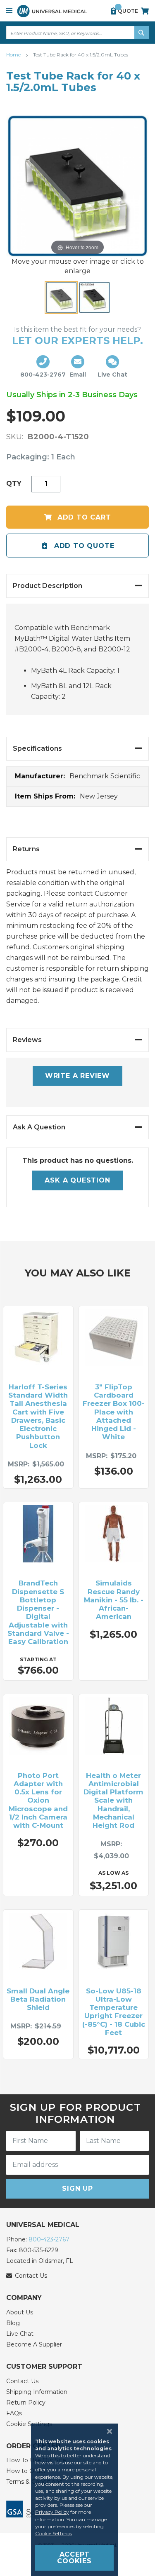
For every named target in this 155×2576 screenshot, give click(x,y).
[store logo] (52, 11)
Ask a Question (77, 1180)
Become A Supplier (34, 2344)
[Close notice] (107, 2431)
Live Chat (20, 2334)
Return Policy (26, 2403)
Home (14, 55)
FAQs (14, 2413)
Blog (13, 2323)
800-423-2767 (49, 2239)
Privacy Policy (52, 2512)
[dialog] (77, 2500)
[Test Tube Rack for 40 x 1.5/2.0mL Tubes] (61, 297)
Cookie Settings (54, 2533)
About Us (20, 2312)
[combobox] (77, 33)
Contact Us (22, 2381)
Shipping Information (37, 2392)
